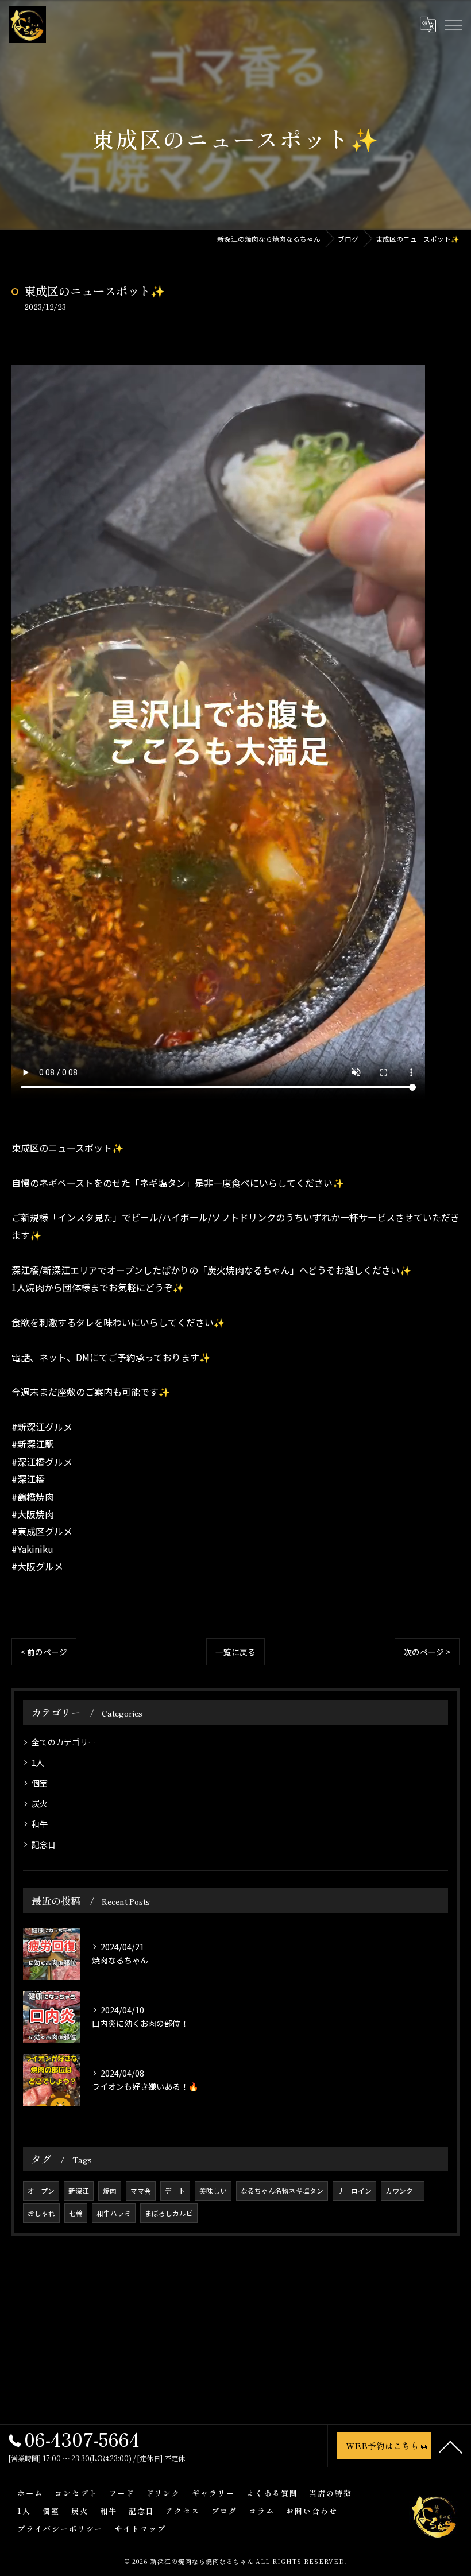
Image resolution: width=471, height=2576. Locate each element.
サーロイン (354, 2191)
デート (175, 2191)
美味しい (213, 2191)
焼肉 (110, 2191)
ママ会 (141, 2191)
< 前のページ (44, 1652)
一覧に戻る (235, 1652)
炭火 (40, 1803)
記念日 (44, 1845)
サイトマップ (140, 2529)
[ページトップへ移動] (451, 2446)
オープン (41, 2191)
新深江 (79, 2191)
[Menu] (453, 24)
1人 (38, 1762)
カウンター (403, 2191)
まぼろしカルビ (169, 2213)
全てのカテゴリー (64, 1742)
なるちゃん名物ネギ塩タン (282, 2191)
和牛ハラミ (114, 2213)
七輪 (76, 2213)
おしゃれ (41, 2213)
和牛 (40, 1824)
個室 (40, 1783)
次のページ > (427, 1652)
